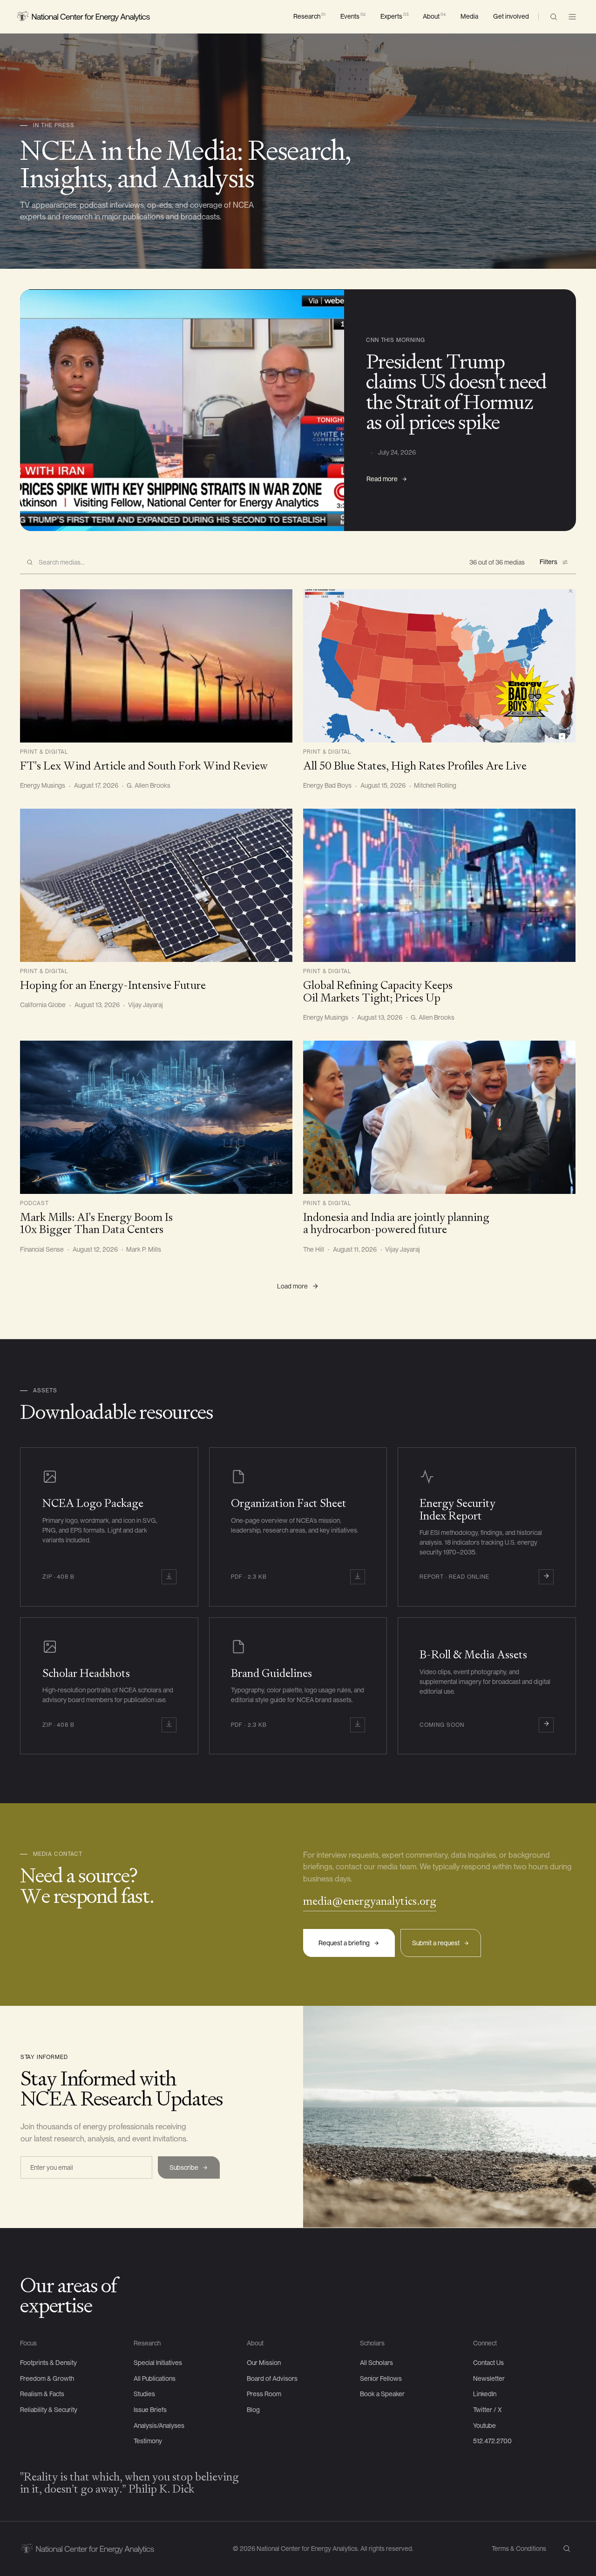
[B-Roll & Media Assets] (487, 1686)
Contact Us (488, 2363)
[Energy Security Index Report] (487, 1527)
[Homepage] (83, 17)
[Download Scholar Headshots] (109, 1686)
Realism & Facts (42, 2394)
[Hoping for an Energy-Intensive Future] (156, 909)
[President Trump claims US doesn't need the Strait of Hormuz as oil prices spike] (298, 410)
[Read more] (387, 479)
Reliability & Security (49, 2410)
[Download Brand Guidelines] (298, 1686)
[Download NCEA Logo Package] (109, 1527)
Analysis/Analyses (159, 2426)
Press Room (264, 2394)
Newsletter (489, 2378)
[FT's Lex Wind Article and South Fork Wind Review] (156, 690)
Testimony (148, 2441)
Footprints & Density (48, 2363)
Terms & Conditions (519, 2549)
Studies (144, 2394)
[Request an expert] (370, 1904)
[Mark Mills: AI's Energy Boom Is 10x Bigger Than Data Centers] (156, 1148)
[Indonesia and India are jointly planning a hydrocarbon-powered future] (439, 1148)
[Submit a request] (441, 1943)
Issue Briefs (150, 2410)
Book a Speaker (382, 2394)
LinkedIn (485, 2394)
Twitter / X (488, 2410)
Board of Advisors (272, 2378)
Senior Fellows (381, 2378)
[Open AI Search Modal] (554, 17)
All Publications (155, 2378)
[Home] (87, 2549)
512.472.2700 (492, 2441)
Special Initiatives (158, 2363)
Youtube (484, 2426)
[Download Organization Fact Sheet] (298, 1527)
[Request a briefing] (349, 1943)
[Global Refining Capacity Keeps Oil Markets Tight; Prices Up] (439, 916)
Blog (253, 2410)
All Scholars (376, 2363)
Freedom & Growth (47, 2378)
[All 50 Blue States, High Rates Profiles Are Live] (439, 690)
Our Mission (264, 2363)
